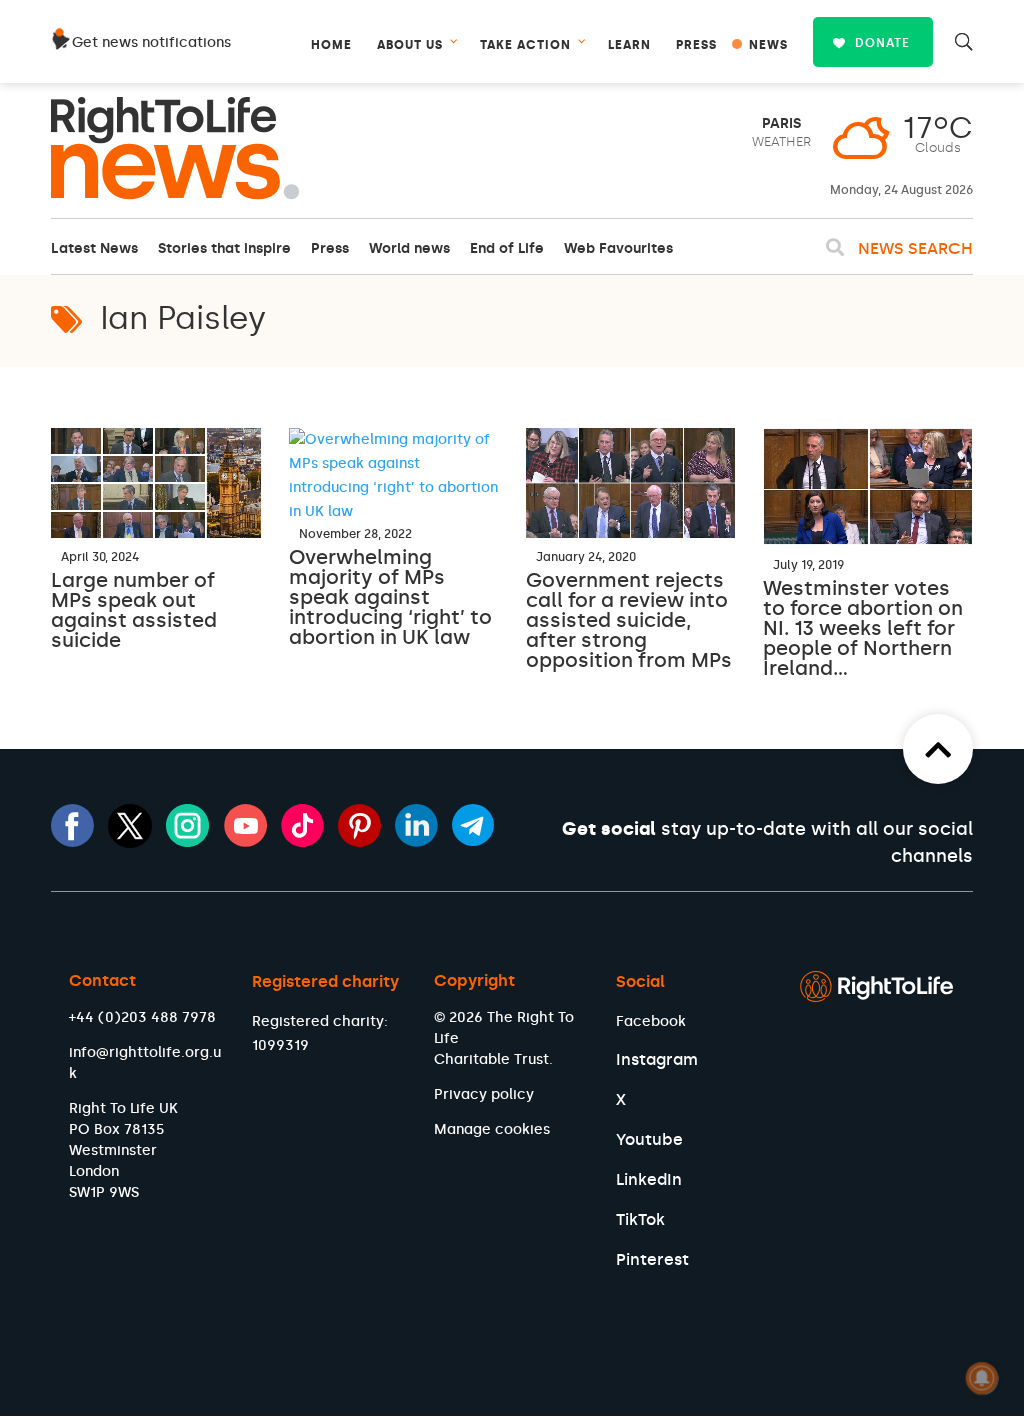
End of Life (507, 248)
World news (409, 248)
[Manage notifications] (982, 1378)
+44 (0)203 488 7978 (142, 1017)
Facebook (651, 1021)
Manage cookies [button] (492, 1129)
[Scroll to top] (938, 749)
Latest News (94, 248)
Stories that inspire (224, 248)
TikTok (640, 1219)
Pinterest (652, 1259)
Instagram (657, 1059)
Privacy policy (484, 1094)
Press (330, 248)
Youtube (649, 1139)
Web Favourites (618, 248)
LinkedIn (649, 1179)
